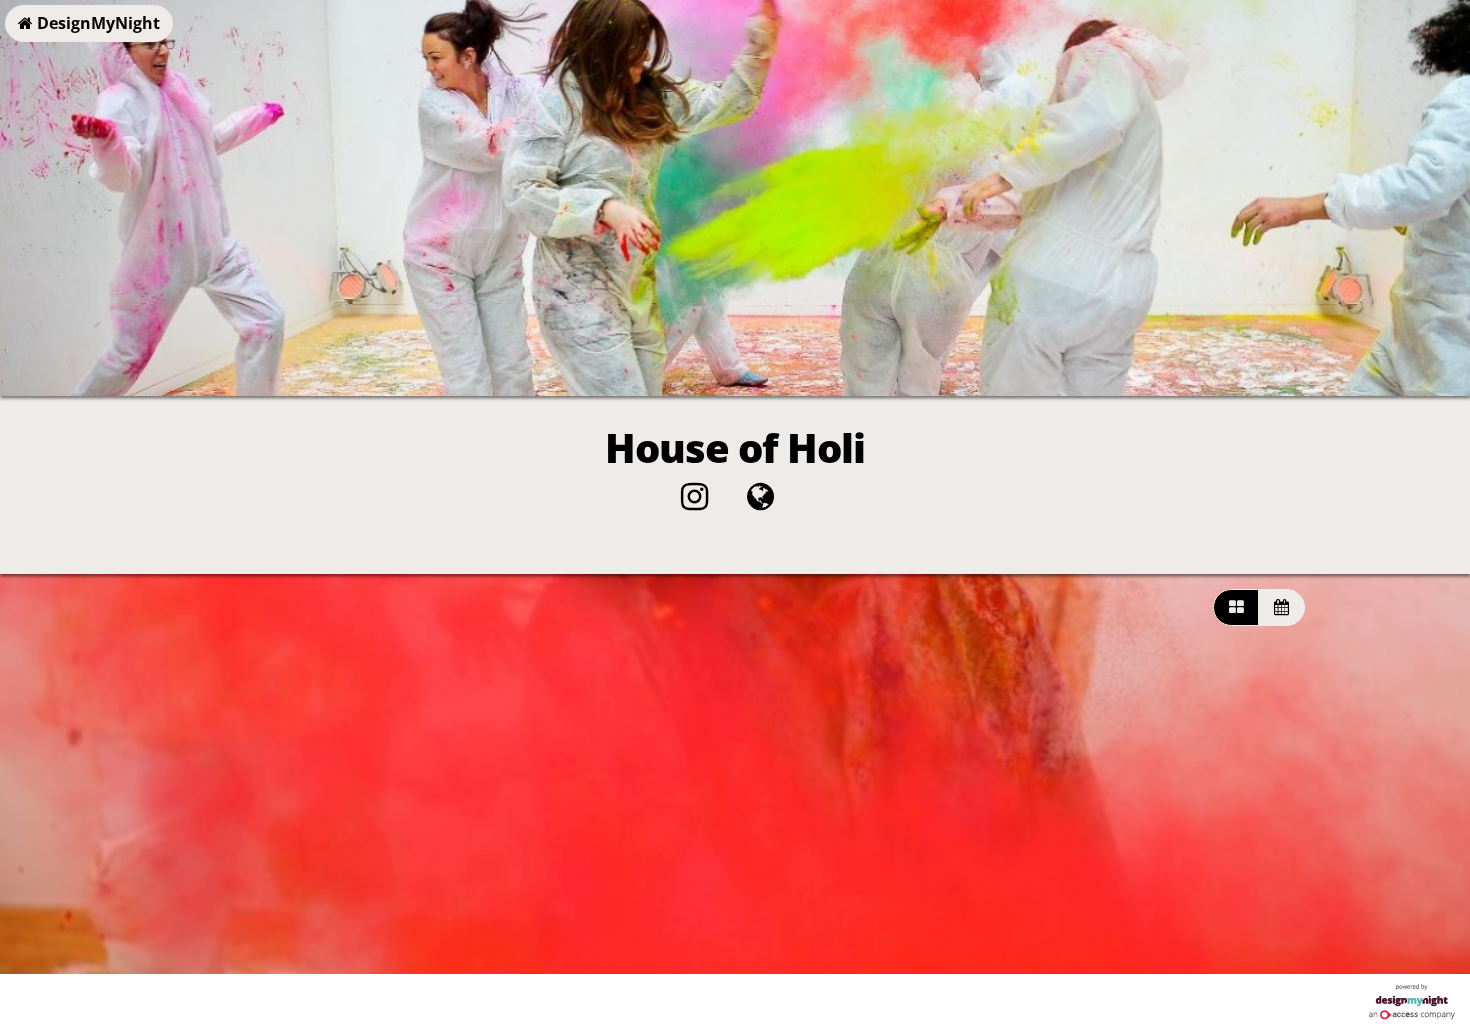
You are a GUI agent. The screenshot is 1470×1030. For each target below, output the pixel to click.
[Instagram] (694, 502)
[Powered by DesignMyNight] (1412, 1002)
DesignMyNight (96, 23)
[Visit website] (760, 502)
